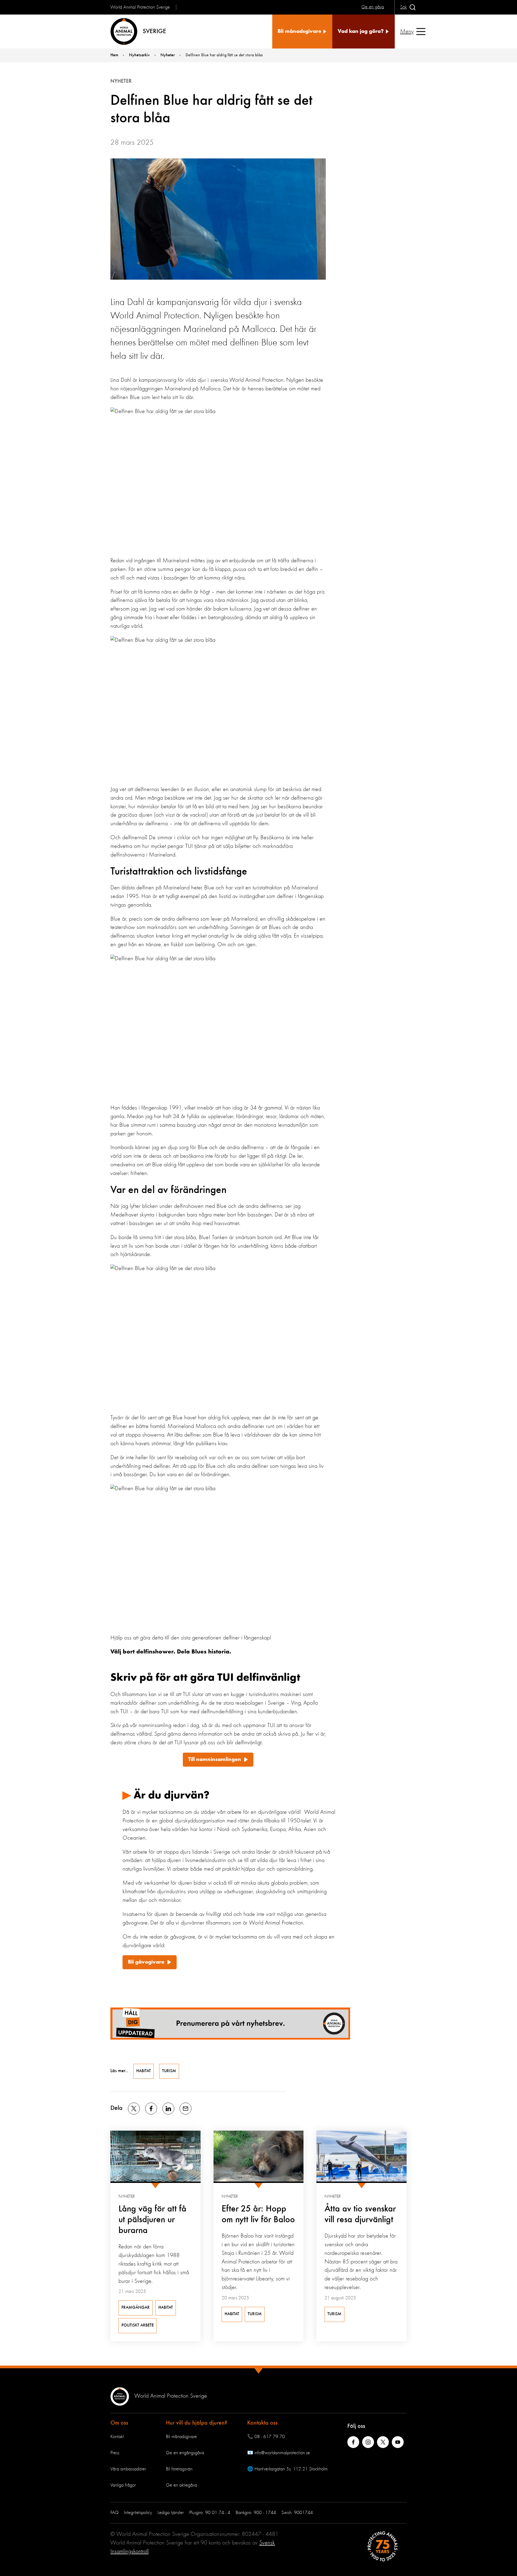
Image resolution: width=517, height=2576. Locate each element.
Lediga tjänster (171, 2513)
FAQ (114, 2513)
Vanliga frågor (123, 2485)
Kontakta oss (262, 2423)
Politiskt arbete (138, 2325)
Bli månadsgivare (181, 2437)
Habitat (144, 2071)
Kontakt (117, 2437)
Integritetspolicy (138, 2513)
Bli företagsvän (179, 2469)
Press (115, 2453)
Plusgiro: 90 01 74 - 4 (210, 2513)
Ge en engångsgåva (185, 2453)
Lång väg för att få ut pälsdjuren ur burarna (152, 2220)
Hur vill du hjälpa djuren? (197, 2423)
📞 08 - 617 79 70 (266, 2437)
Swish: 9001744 (297, 2513)
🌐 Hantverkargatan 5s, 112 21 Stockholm (287, 2469)
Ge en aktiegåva (181, 2485)
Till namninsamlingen (215, 1760)
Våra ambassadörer (128, 2469)
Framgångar (136, 2308)
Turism (169, 2071)
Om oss (119, 2423)
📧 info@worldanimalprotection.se (279, 2453)
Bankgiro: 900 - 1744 (256, 2513)
